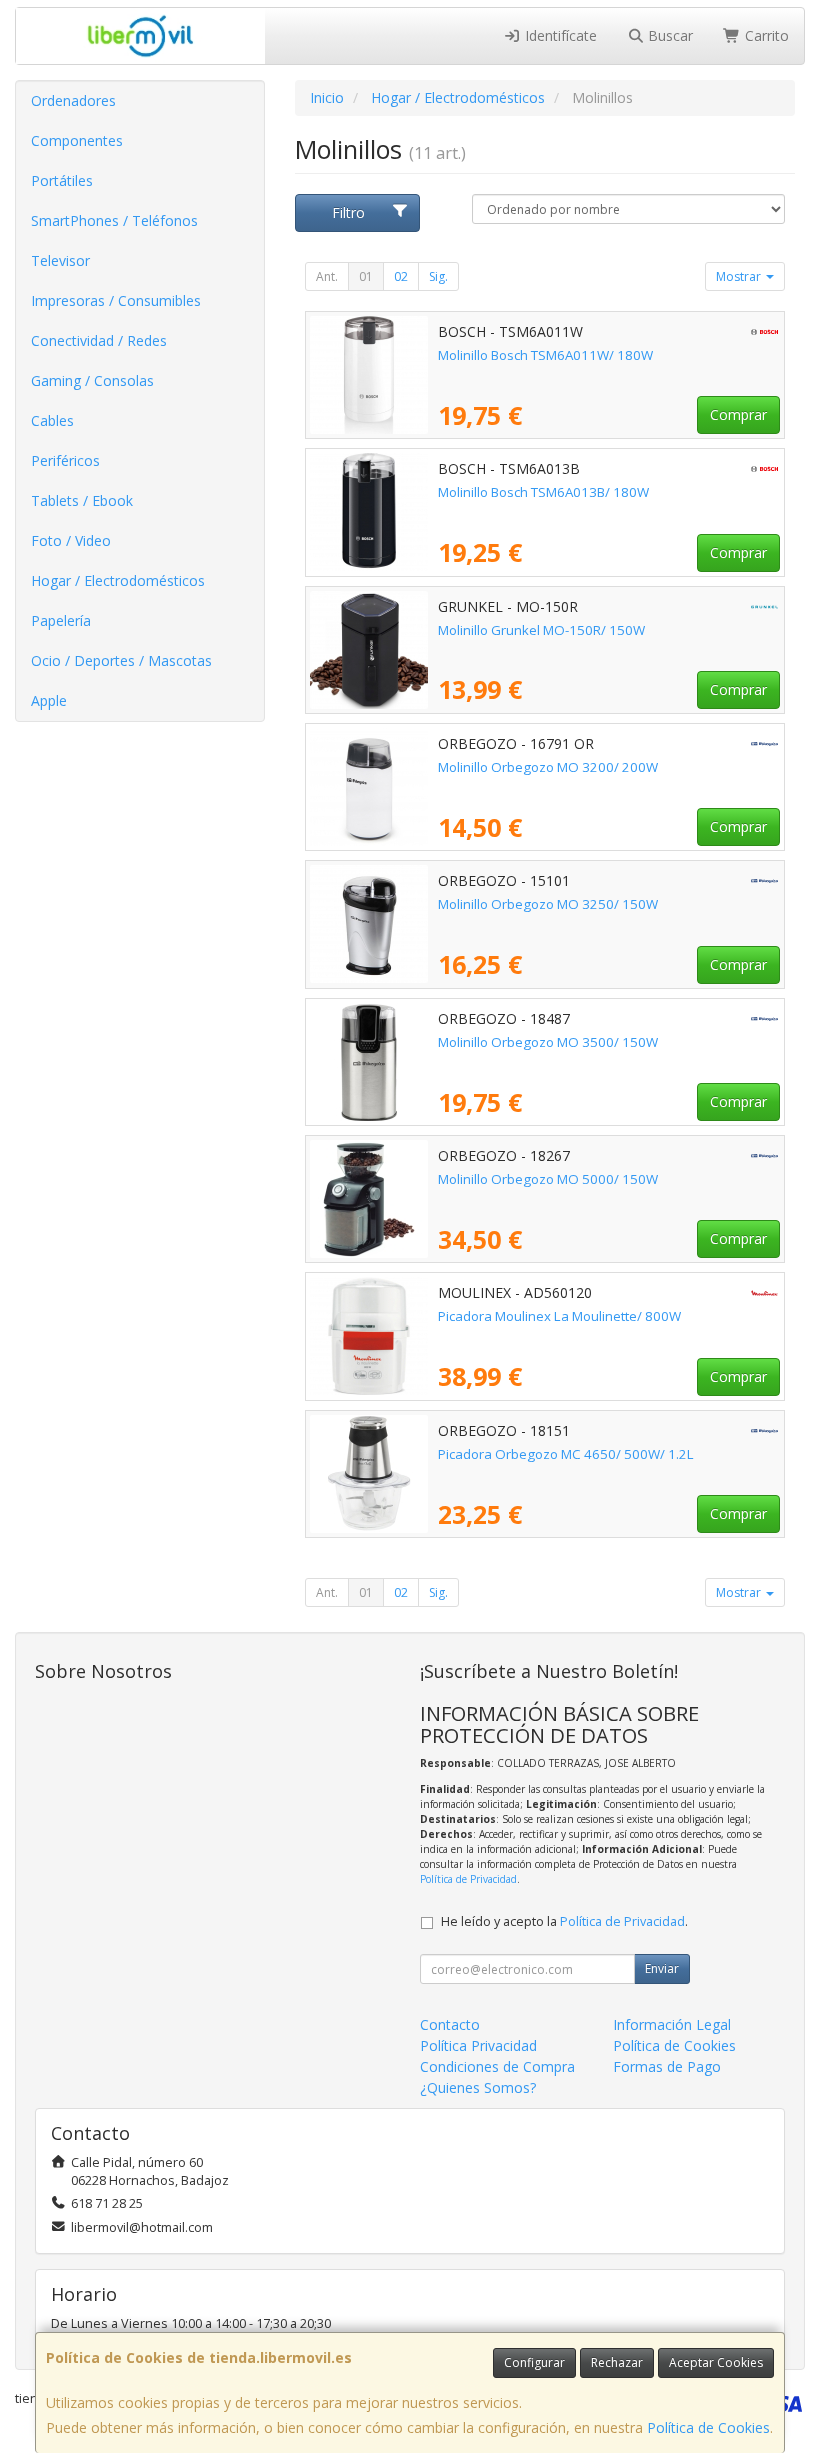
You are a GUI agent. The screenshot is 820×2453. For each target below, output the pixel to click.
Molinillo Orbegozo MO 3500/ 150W (548, 1042)
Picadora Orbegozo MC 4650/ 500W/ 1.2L (566, 1454)
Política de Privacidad (468, 1879)
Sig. (438, 276)
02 (401, 276)
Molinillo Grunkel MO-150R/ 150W (541, 630)
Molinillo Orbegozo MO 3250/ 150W (548, 904)
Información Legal (672, 2024)
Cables (52, 420)
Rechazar (617, 2362)
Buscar (668, 35)
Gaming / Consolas (92, 380)
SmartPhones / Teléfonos (114, 220)
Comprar (738, 414)
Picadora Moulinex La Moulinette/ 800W (559, 1316)
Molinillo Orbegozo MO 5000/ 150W (548, 1179)
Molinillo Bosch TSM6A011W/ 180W (545, 355)
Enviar (662, 1968)
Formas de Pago (667, 2066)
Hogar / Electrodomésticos (118, 580)
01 (366, 276)
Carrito (765, 35)
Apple (49, 700)
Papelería (61, 620)
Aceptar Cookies (716, 2362)
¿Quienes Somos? (478, 2087)
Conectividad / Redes (99, 340)
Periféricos (65, 460)
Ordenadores (73, 100)
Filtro (348, 212)
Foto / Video (71, 540)
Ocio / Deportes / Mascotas (121, 660)
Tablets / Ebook (82, 500)
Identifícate (559, 35)
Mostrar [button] (740, 276)
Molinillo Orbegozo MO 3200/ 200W (548, 767)
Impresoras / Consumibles (116, 300)
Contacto (450, 2024)
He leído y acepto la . (564, 1921)
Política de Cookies (708, 2427)
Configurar (534, 2362)
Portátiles (62, 180)
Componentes (77, 140)
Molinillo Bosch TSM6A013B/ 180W (543, 492)
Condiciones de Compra (497, 2066)
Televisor (60, 260)
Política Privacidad (478, 2045)
